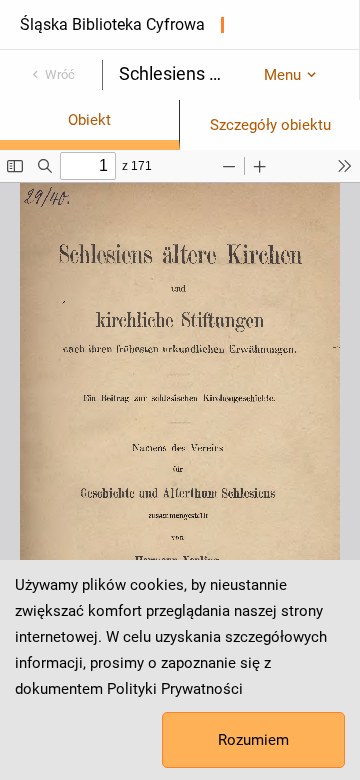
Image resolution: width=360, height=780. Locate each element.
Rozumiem (253, 740)
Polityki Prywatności (175, 689)
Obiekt (89, 120)
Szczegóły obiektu (270, 125)
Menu (282, 75)
